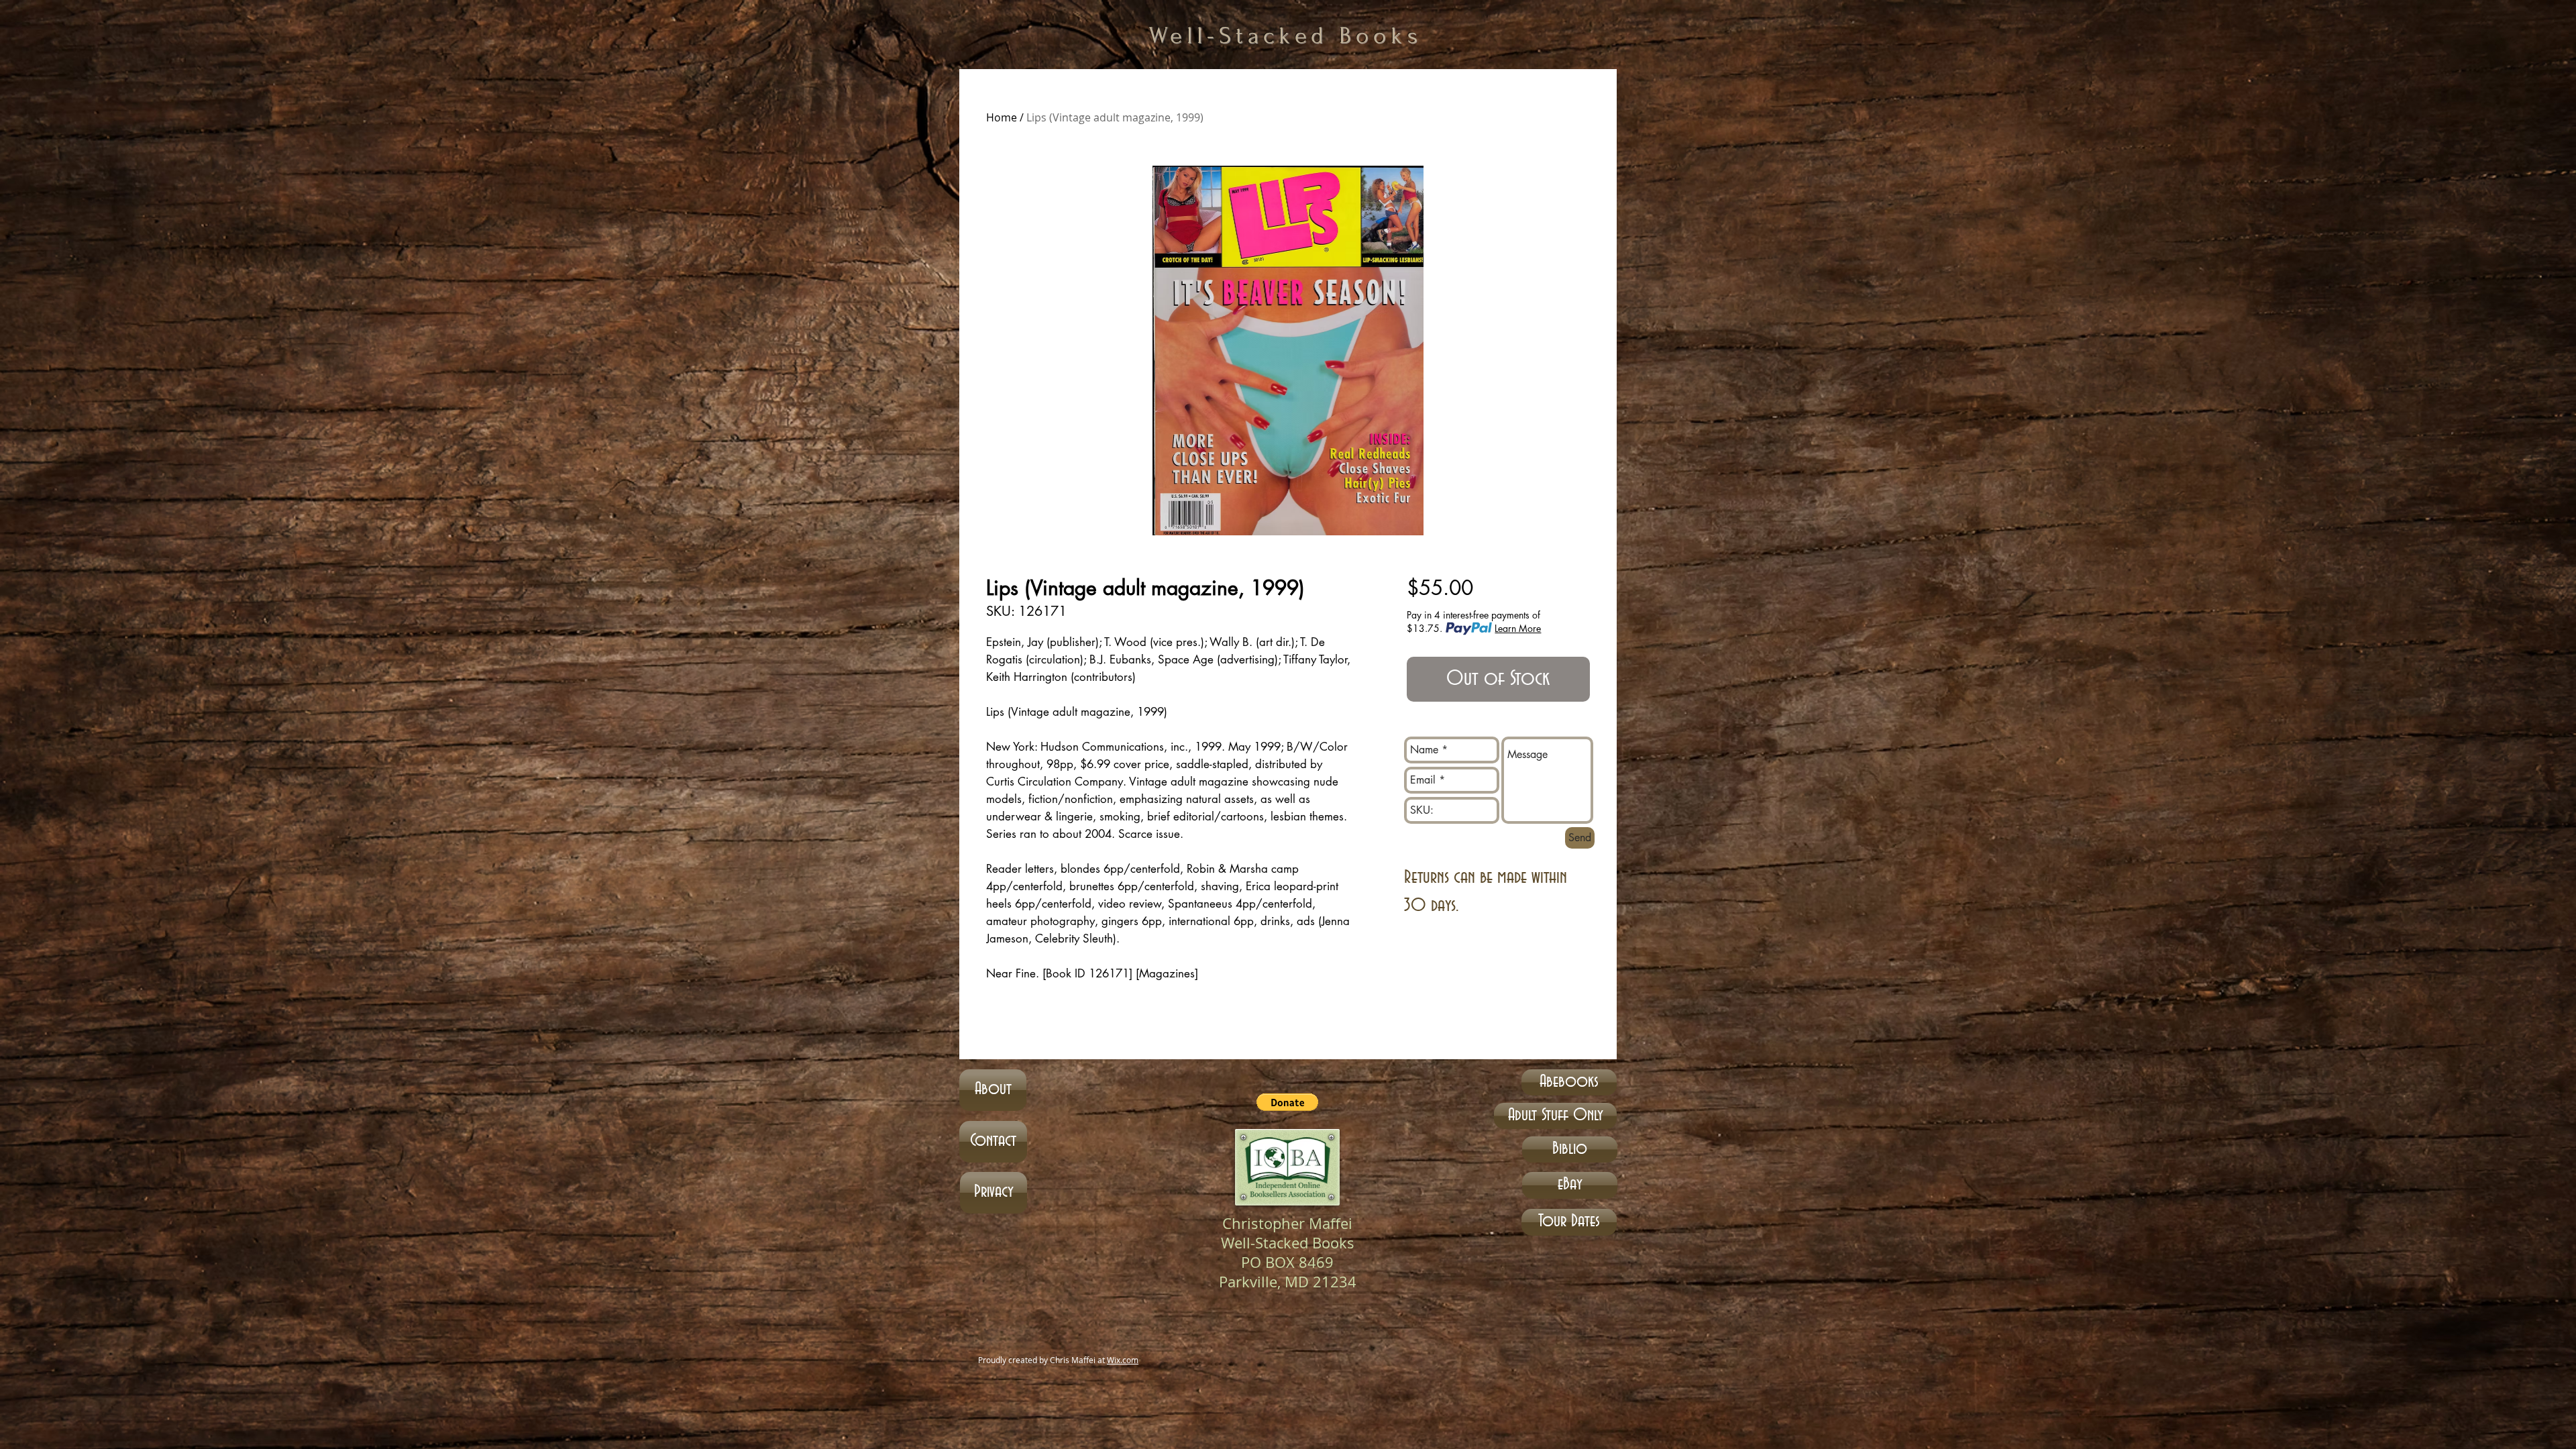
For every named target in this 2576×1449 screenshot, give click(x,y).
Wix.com (1123, 1360)
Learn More (1518, 628)
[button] (1287, 1102)
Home (1002, 117)
